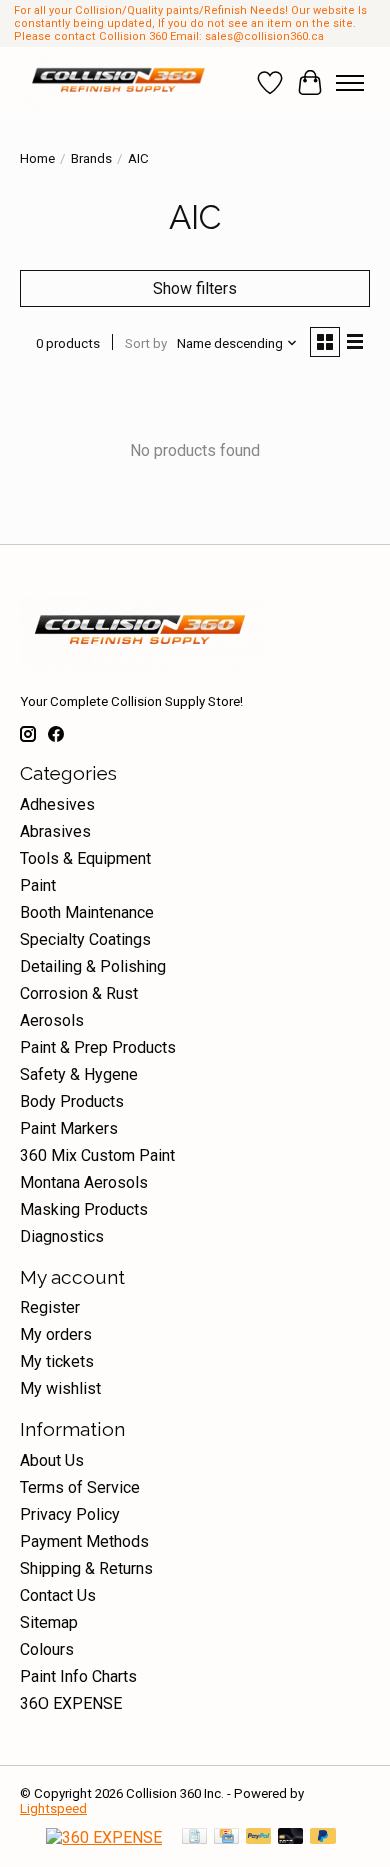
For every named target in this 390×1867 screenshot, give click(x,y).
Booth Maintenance (87, 912)
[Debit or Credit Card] (291, 1837)
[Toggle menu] (350, 83)
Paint (38, 885)
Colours (47, 1649)
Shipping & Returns (86, 1568)
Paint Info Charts (78, 1676)
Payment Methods (84, 1541)
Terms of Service (80, 1487)
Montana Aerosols (84, 1182)
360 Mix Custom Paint (97, 1155)
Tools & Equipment (85, 858)
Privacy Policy (70, 1514)
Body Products (72, 1101)
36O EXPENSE (71, 1703)
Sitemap (49, 1622)
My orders (56, 1334)
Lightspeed (53, 1808)
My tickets (57, 1361)
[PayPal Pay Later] (323, 1837)
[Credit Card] (226, 1837)
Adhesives (57, 804)
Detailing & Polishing (93, 966)
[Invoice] (194, 1837)
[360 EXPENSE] (104, 1837)
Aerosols (52, 1020)
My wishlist (60, 1388)
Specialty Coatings (85, 939)
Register (50, 1307)
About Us (52, 1460)
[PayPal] (259, 1837)
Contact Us (58, 1595)
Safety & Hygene (79, 1074)
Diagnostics (62, 1236)
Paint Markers (69, 1128)
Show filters (195, 288)
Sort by (146, 343)
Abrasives (55, 831)
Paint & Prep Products (98, 1047)
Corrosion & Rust (79, 993)
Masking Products (84, 1209)
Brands (91, 158)
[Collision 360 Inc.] (120, 83)
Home (37, 158)
